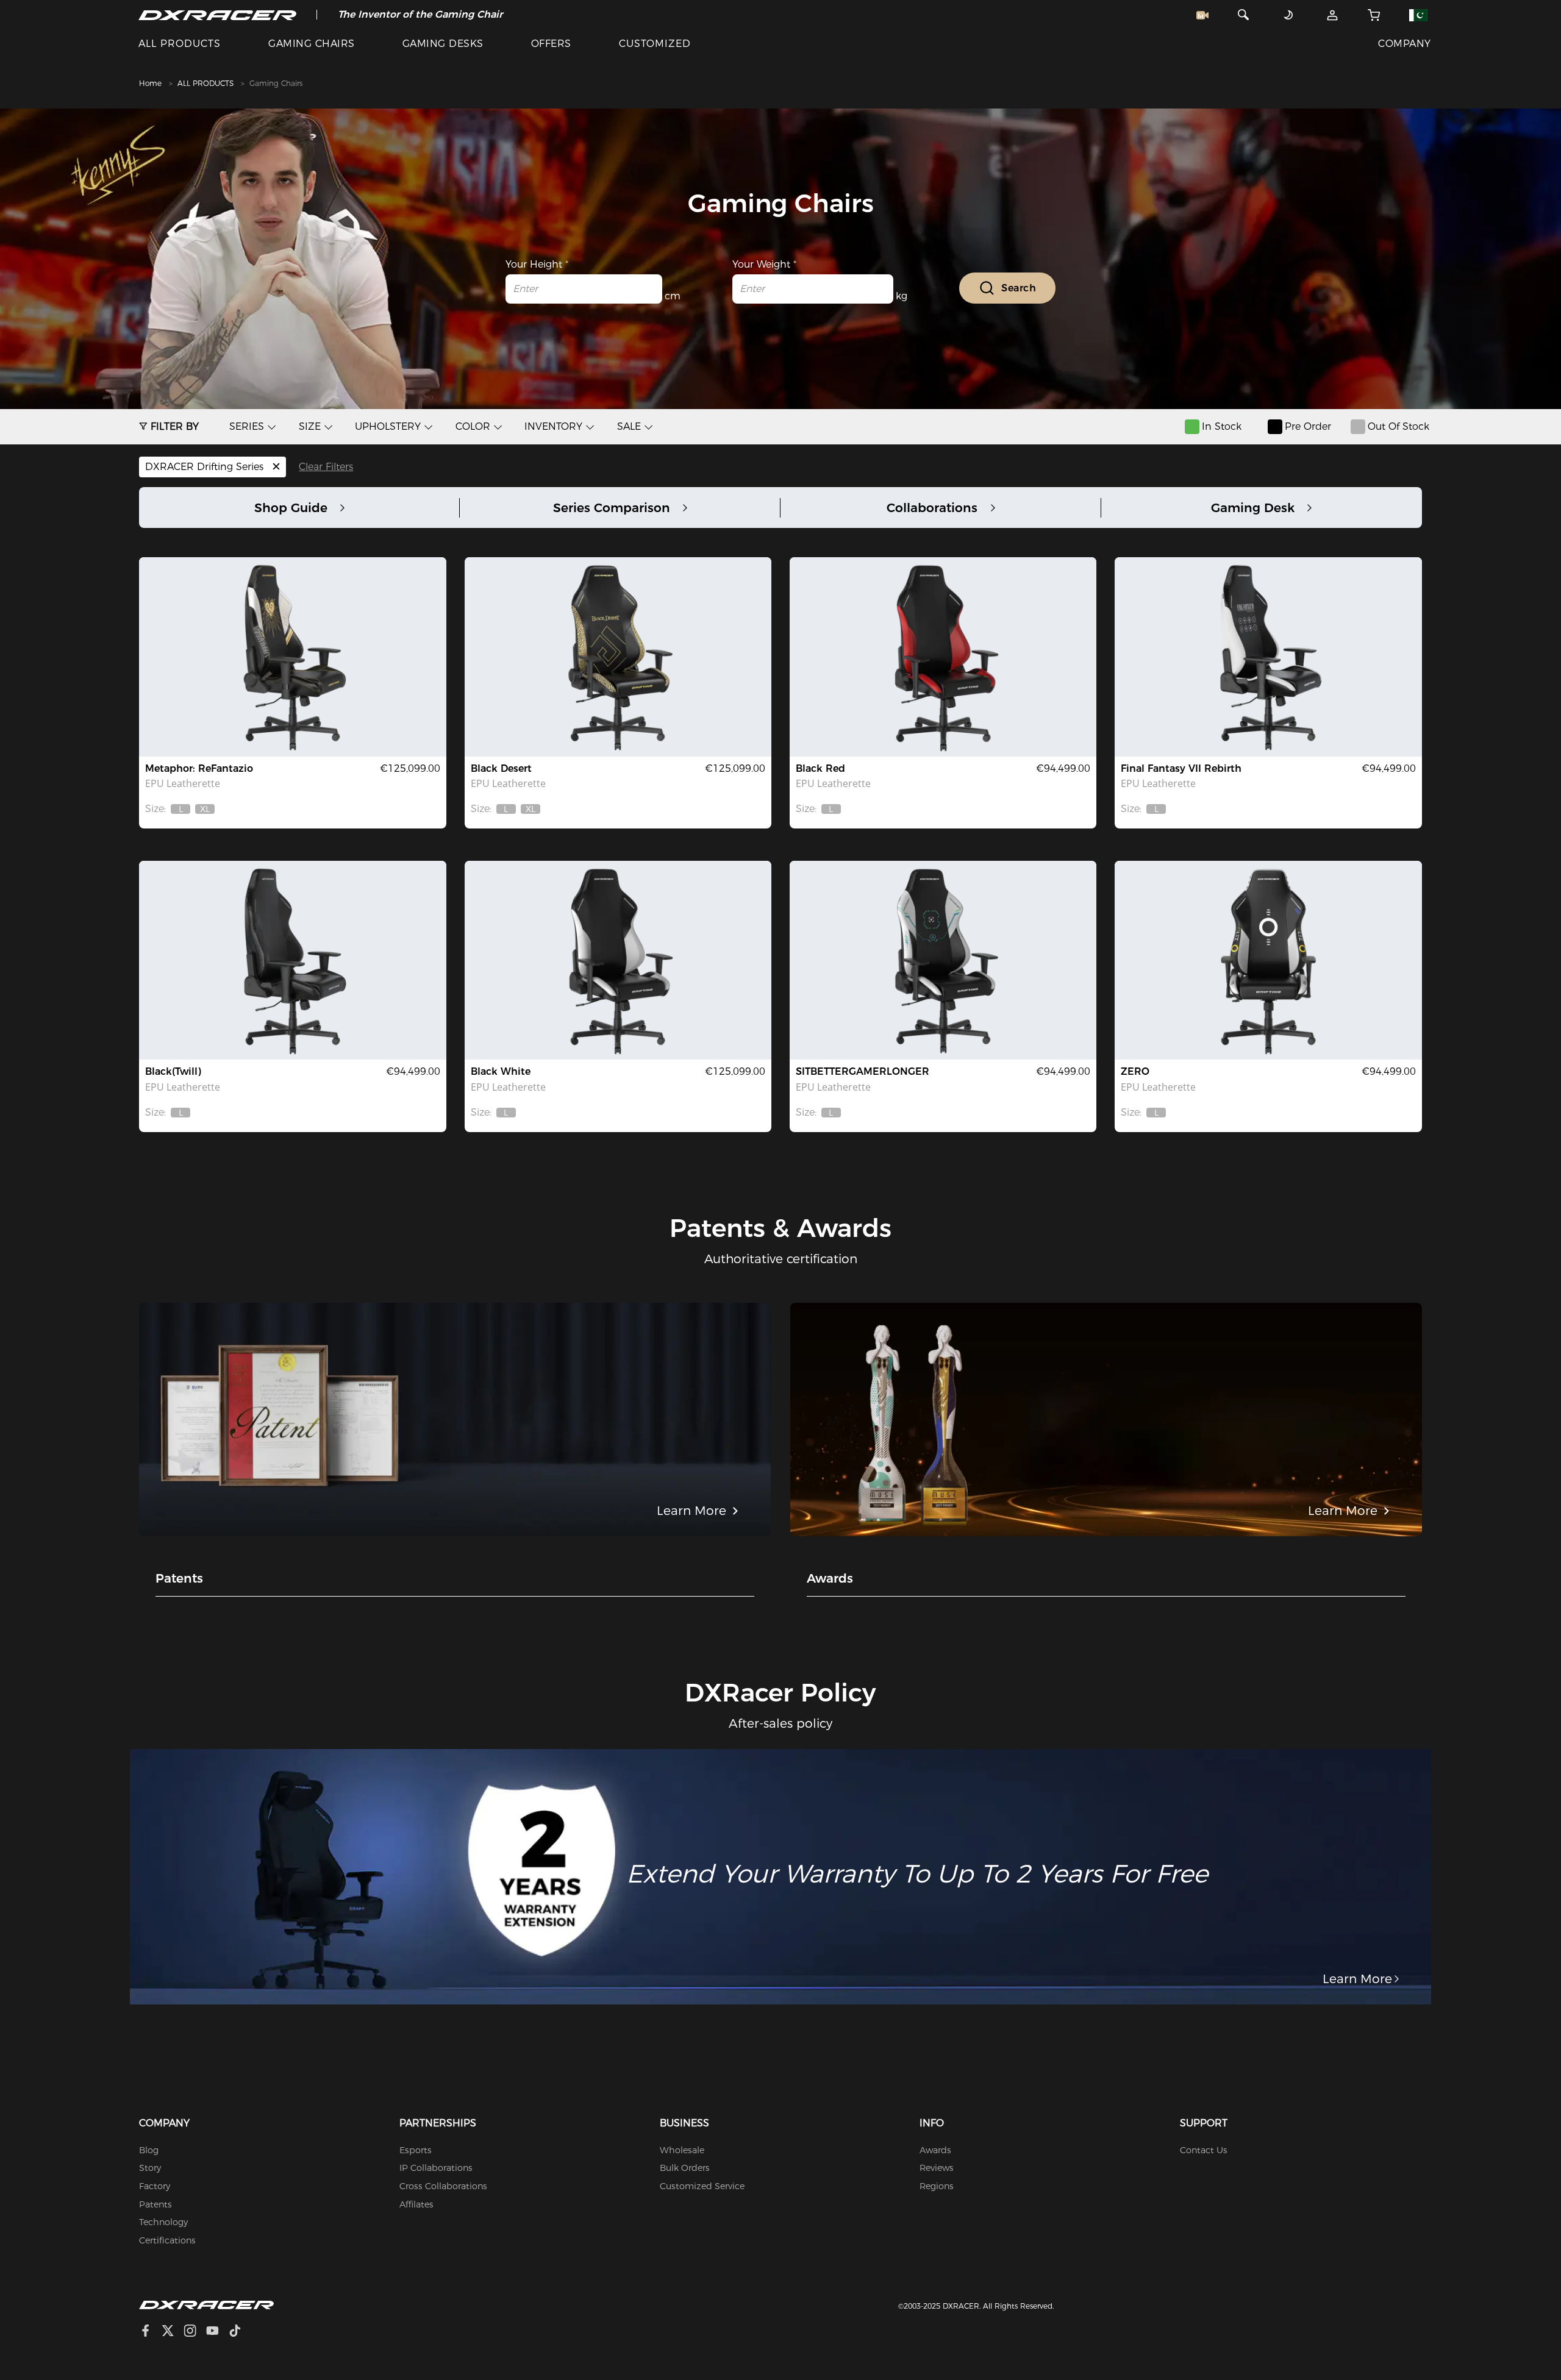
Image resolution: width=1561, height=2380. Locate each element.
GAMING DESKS (443, 44)
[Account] (1333, 15)
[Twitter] (173, 2332)
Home (150, 83)
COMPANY (1404, 44)
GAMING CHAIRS (311, 44)
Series (247, 426)
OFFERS (551, 44)
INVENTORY (553, 426)
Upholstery (388, 426)
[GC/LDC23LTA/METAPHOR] (292, 657)
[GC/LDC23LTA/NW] (618, 960)
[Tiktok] (240, 2332)
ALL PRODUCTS (180, 44)
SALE (629, 426)
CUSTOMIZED (655, 44)
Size (310, 426)
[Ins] (195, 2332)
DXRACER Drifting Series (206, 467)
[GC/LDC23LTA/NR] (943, 657)
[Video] (1203, 15)
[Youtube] (217, 2332)
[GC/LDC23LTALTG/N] (292, 960)
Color (473, 426)
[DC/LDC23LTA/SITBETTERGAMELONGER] (943, 960)
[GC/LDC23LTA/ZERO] (1268, 960)
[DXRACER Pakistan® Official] (217, 15)
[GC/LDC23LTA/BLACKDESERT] (618, 657)
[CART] (1374, 15)
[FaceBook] (150, 2332)
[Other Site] (1418, 15)
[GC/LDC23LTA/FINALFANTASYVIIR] (1268, 657)
